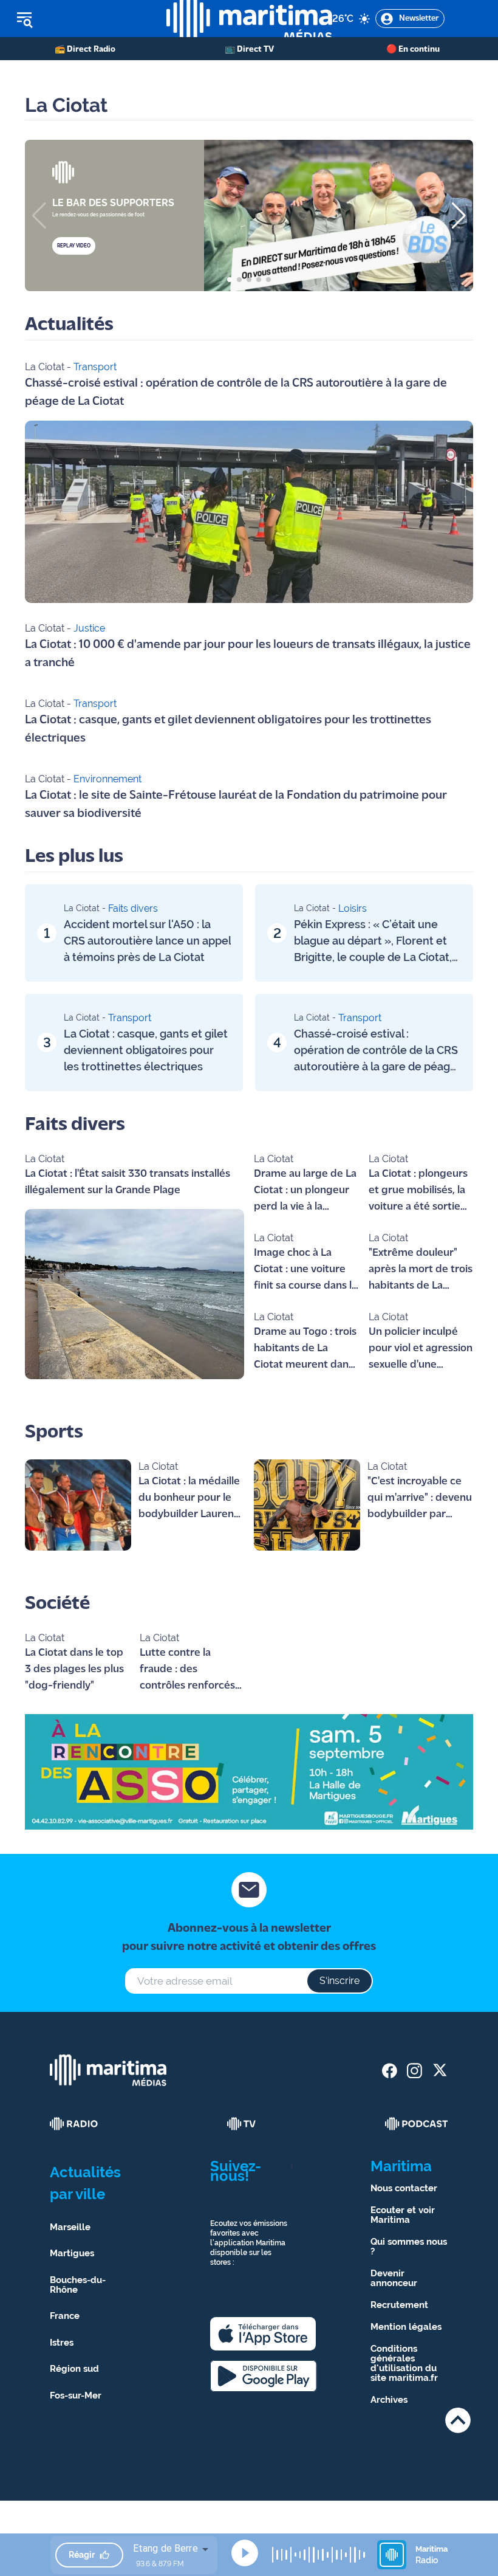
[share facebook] (390, 2071)
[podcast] (417, 2124)
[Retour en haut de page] (458, 2420)
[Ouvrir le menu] (83, 19)
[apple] (263, 2334)
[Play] (245, 2553)
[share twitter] (439, 2071)
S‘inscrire (339, 1981)
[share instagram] (414, 2071)
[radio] (74, 2124)
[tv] (242, 2124)
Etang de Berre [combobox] (165, 2548)
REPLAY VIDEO (74, 246)
